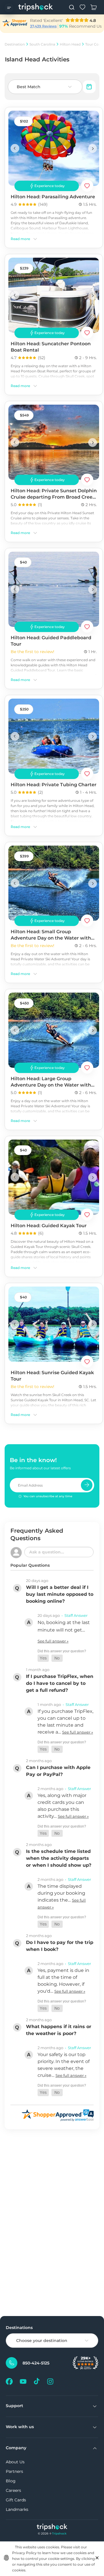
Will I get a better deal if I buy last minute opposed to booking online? (60, 1594)
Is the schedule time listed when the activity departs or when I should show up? (59, 1858)
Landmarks (17, 2509)
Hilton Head (70, 44)
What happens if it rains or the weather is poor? (59, 2030)
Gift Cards (16, 2500)
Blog (11, 2481)
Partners (14, 2471)
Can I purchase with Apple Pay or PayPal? (58, 1771)
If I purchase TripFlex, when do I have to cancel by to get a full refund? (60, 1683)
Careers (13, 2490)
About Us (15, 2462)
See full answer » (53, 1641)
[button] (43, 1658)
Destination (15, 44)
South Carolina (42, 44)
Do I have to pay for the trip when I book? (60, 1946)
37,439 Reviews (43, 26)
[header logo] (36, 7)
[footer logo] (52, 2528)
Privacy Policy (24, 2553)
